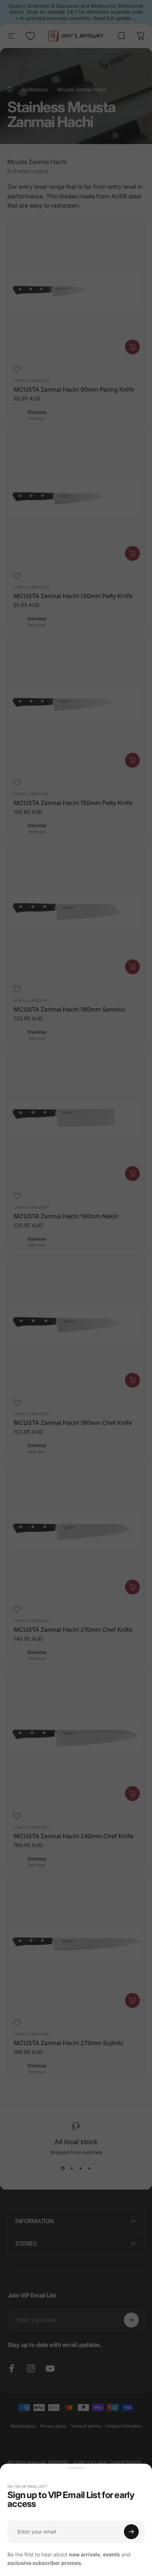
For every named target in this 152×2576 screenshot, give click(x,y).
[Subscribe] (131, 2532)
